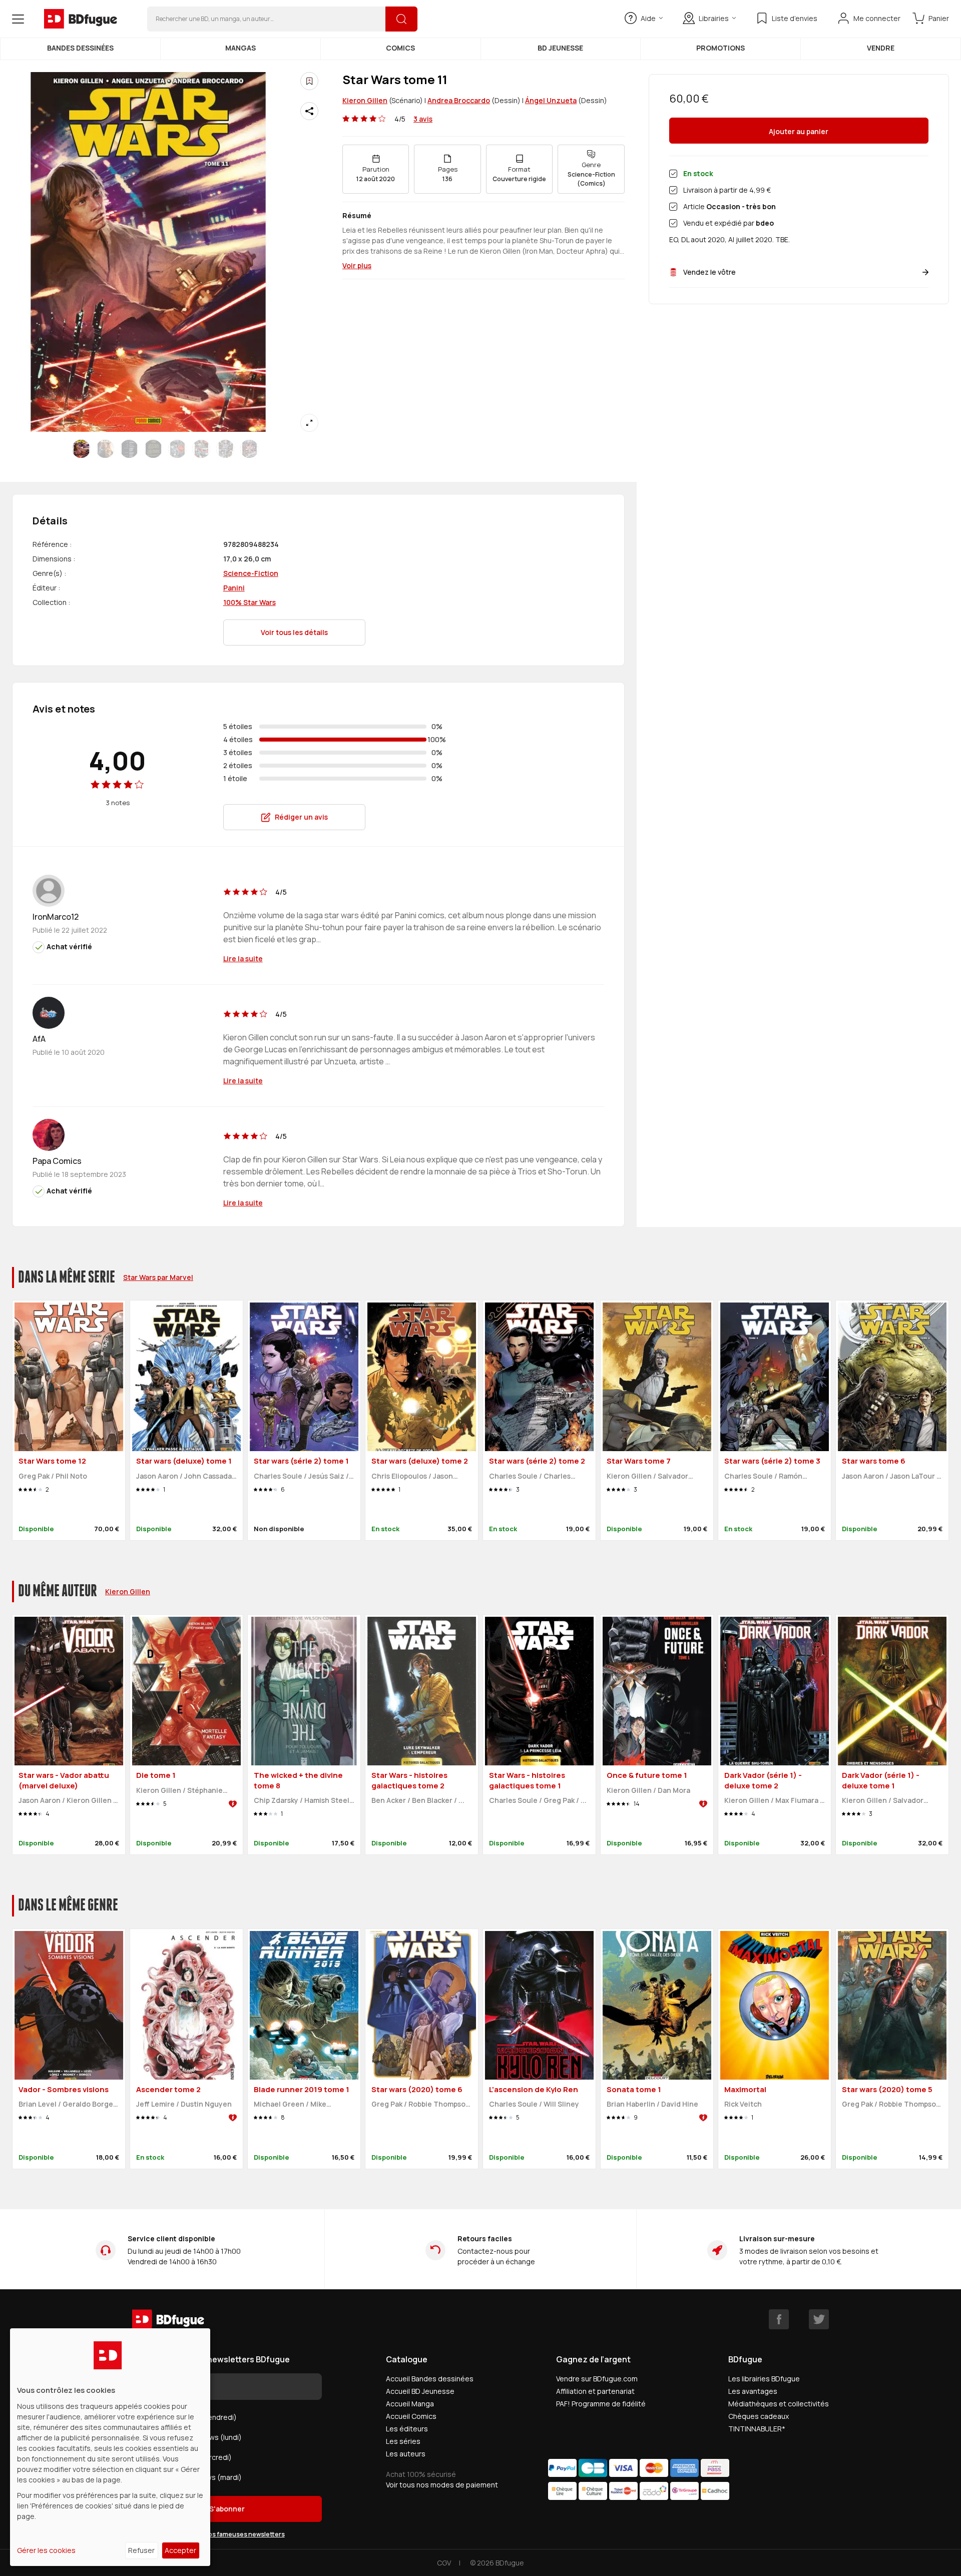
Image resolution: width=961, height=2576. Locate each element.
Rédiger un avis (301, 817)
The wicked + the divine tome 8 (298, 1780)
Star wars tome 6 (874, 1461)
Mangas (241, 48)
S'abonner (227, 2509)
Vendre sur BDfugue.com (597, 2379)
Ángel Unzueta (551, 100)
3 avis (423, 119)
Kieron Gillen (365, 100)
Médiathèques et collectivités (779, 2404)
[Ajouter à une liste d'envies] (309, 81)
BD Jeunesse (560, 48)
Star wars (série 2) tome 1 (301, 1461)
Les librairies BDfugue (764, 2379)
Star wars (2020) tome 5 (887, 2089)
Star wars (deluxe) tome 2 (420, 1461)
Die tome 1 (156, 1775)
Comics (400, 48)
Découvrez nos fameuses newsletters (227, 2534)
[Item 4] (177, 449)
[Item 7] (249, 449)
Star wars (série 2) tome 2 (537, 1461)
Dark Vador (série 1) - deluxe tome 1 (881, 1780)
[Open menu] (18, 19)
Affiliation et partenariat (595, 2391)
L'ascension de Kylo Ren (534, 2089)
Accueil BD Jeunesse (420, 2391)
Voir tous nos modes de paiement (442, 2485)
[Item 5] (201, 449)
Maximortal (745, 2089)
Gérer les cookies (46, 2550)
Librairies (714, 18)
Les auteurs (406, 2454)
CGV (444, 2563)
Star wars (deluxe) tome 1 (184, 1461)
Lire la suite (243, 958)
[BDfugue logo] (81, 19)
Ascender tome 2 (168, 2089)
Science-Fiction (251, 573)
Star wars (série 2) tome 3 (772, 1461)
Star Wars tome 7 (639, 1461)
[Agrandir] (309, 423)
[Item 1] (105, 449)
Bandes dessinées (80, 48)
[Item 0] (81, 449)
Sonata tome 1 (634, 2089)
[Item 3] (153, 449)
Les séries (403, 2441)
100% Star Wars (250, 602)
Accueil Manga (410, 2404)
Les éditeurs (407, 2429)
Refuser (141, 2550)
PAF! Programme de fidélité (601, 2404)
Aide (648, 18)
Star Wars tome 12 (52, 1461)
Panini (234, 588)
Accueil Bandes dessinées (430, 2379)
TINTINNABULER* (757, 2429)
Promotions (720, 48)
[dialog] (110, 2447)
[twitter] (819, 2319)
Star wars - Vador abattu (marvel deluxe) (64, 1780)
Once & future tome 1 (647, 1775)
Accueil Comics (411, 2416)
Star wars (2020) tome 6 (417, 2089)
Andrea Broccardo (459, 100)
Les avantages (753, 2391)
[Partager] (309, 111)
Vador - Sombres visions (64, 2089)
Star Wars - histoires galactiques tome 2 (409, 1780)
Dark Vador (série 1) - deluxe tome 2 (763, 1780)
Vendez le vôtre (709, 272)
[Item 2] (129, 449)
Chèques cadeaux (759, 2416)
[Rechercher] (401, 19)
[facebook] (779, 2319)
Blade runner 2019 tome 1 (302, 2089)
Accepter (180, 2550)
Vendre (881, 48)
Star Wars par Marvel (158, 1277)
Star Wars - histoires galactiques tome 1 (527, 1780)
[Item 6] (225, 449)
